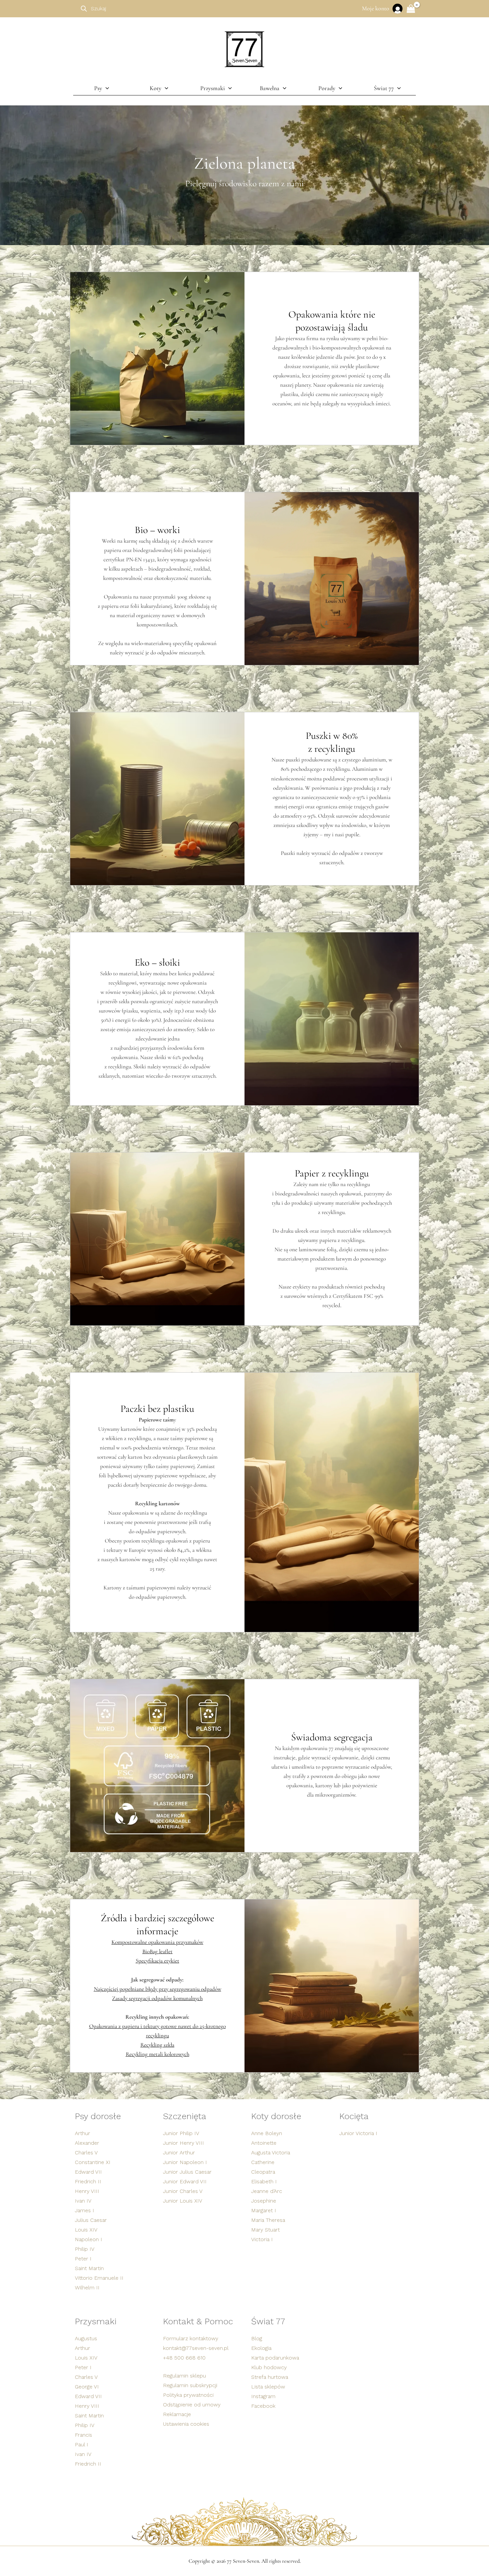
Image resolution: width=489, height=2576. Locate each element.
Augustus (86, 2338)
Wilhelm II (87, 2288)
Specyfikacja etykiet (158, 1961)
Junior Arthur (179, 2153)
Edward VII (88, 2172)
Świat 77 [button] (384, 88)
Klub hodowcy (269, 2367)
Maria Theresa (268, 2220)
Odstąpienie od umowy (192, 2405)
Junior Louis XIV (183, 2201)
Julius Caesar (91, 2220)
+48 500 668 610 (184, 2358)
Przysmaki (96, 2321)
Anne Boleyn (267, 2133)
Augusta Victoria (271, 2153)
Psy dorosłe (98, 2116)
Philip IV (85, 2249)
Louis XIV (86, 2230)
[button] (106, 88)
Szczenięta (185, 2116)
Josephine (264, 2201)
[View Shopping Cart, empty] (411, 9)
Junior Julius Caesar (187, 2172)
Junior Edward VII (185, 2181)
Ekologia (261, 2348)
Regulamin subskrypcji (190, 2385)
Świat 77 (268, 2321)
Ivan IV (83, 2201)
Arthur (82, 2133)
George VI (87, 2387)
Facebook (263, 2406)
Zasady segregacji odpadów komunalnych (157, 1998)
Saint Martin (89, 2268)
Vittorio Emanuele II (99, 2278)
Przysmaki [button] (213, 88)
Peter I (83, 2259)
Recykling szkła (157, 2045)
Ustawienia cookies (186, 2424)
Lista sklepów (268, 2387)
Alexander (87, 2143)
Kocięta (354, 2116)
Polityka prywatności (188, 2395)
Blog (257, 2338)
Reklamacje (177, 2414)
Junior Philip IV (181, 2133)
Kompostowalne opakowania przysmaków (157, 1942)
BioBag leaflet (158, 1951)
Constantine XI (93, 2162)
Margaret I (264, 2210)
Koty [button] (156, 88)
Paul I (81, 2444)
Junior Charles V (183, 2191)
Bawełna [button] (270, 88)
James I (84, 2210)
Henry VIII (87, 2191)
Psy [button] (98, 88)
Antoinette (264, 2143)
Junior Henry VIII (183, 2143)
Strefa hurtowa (270, 2377)
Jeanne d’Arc (267, 2191)
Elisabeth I (264, 2181)
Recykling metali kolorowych (158, 2054)
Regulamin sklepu (184, 2376)
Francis (83, 2435)
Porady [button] (327, 88)
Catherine (263, 2162)
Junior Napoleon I (185, 2162)
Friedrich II (88, 2181)
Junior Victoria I (358, 2133)
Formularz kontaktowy (191, 2338)
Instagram (263, 2396)
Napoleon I (88, 2239)
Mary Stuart (265, 2230)
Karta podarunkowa (275, 2358)
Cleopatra (263, 2172)
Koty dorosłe (276, 2116)
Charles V (86, 2153)
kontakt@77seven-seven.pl (196, 2348)
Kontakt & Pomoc (198, 2321)
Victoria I (262, 2239)
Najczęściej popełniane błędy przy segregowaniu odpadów (158, 1989)
